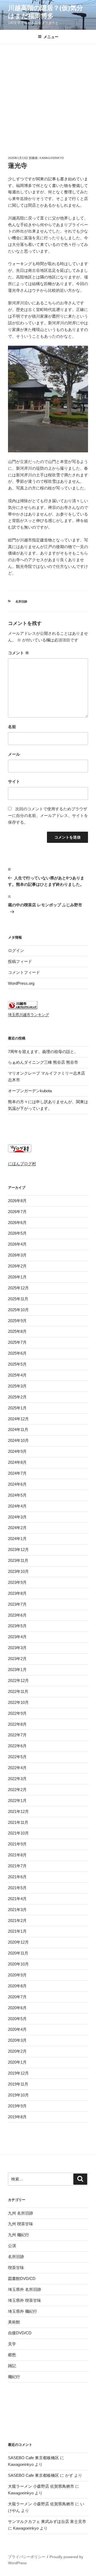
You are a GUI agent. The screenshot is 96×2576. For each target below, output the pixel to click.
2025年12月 (18, 1288)
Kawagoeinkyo (52, 158)
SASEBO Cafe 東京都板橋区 (33, 2458)
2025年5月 (17, 1364)
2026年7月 (17, 1212)
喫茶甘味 (16, 2268)
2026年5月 (17, 1233)
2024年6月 (17, 1484)
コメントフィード (24, 972)
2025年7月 (17, 1342)
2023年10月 (18, 1571)
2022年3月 (17, 1779)
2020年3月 (17, 2040)
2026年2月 (17, 1266)
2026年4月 (17, 1244)
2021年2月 (17, 1921)
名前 (12, 727)
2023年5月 (17, 1626)
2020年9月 (17, 1975)
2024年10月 (18, 1440)
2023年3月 (17, 1648)
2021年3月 (17, 1910)
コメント (19, 653)
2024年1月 (17, 1539)
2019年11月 (18, 2084)
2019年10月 (18, 2095)
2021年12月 (18, 1811)
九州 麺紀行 (19, 2235)
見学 (12, 2344)
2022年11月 (18, 1691)
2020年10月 (18, 1964)
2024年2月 (17, 1528)
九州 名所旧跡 (21, 2213)
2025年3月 (17, 1386)
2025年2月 (17, 1397)
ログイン (16, 950)
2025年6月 (17, 1353)
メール (14, 754)
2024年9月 (17, 1451)
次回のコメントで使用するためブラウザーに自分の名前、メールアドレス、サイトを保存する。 (48, 816)
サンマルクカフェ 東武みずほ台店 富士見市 (47, 2521)
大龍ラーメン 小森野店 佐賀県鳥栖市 (41, 2486)
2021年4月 (17, 1899)
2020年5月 (17, 2019)
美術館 (14, 2322)
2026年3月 (17, 1255)
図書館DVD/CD (22, 2278)
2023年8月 (17, 1593)
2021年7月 (17, 1866)
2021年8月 (17, 1855)
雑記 (12, 2366)
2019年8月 (17, 2117)
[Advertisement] (48, 95)
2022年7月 (17, 1735)
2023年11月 (18, 1560)
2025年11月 (18, 1299)
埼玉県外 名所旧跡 (25, 2289)
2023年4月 (17, 1637)
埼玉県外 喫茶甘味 (25, 2300)
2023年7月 (17, 1604)
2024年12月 (18, 1419)
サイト (14, 781)
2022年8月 (17, 1724)
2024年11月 (18, 1429)
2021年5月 (17, 1888)
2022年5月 (17, 1757)
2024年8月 (17, 1462)
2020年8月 (17, 1986)
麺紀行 (14, 2377)
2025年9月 (17, 1321)
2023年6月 (17, 1615)
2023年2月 (17, 1659)
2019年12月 (18, 2073)
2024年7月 (17, 1473)
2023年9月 (17, 1582)
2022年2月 (17, 1790)
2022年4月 (17, 1768)
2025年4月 (17, 1375)
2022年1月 (17, 1801)
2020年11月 (18, 1953)
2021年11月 (18, 1822)
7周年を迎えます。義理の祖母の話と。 (43, 1052)
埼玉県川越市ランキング (29, 1015)
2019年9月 (17, 2106)
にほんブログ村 (22, 1164)
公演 (12, 2246)
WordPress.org (21, 983)
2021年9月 (17, 1844)
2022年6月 (17, 1746)
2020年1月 (17, 2062)
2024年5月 (17, 1495)
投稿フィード (20, 961)
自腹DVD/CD (20, 2333)
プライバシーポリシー (27, 2557)
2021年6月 (17, 1877)
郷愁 (12, 2355)
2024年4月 (17, 1506)
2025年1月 (17, 1408)
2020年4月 (17, 2029)
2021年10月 (18, 1833)
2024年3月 (17, 1517)
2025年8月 (17, 1331)
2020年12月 (18, 1942)
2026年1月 (17, 1277)
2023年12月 (18, 1550)
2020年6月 (17, 2008)
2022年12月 (18, 1680)
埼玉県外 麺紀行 (23, 2311)
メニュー (51, 37)
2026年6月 (17, 1223)
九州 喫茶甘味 (21, 2224)
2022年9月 (17, 1713)
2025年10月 (18, 1310)
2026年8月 (17, 1201)
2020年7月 (17, 1997)
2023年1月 (17, 1670)
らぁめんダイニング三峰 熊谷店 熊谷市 (43, 1062)
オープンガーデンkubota (30, 1091)
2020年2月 (17, 2051)
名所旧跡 (21, 601)
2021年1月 (17, 1931)
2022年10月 (18, 1702)
